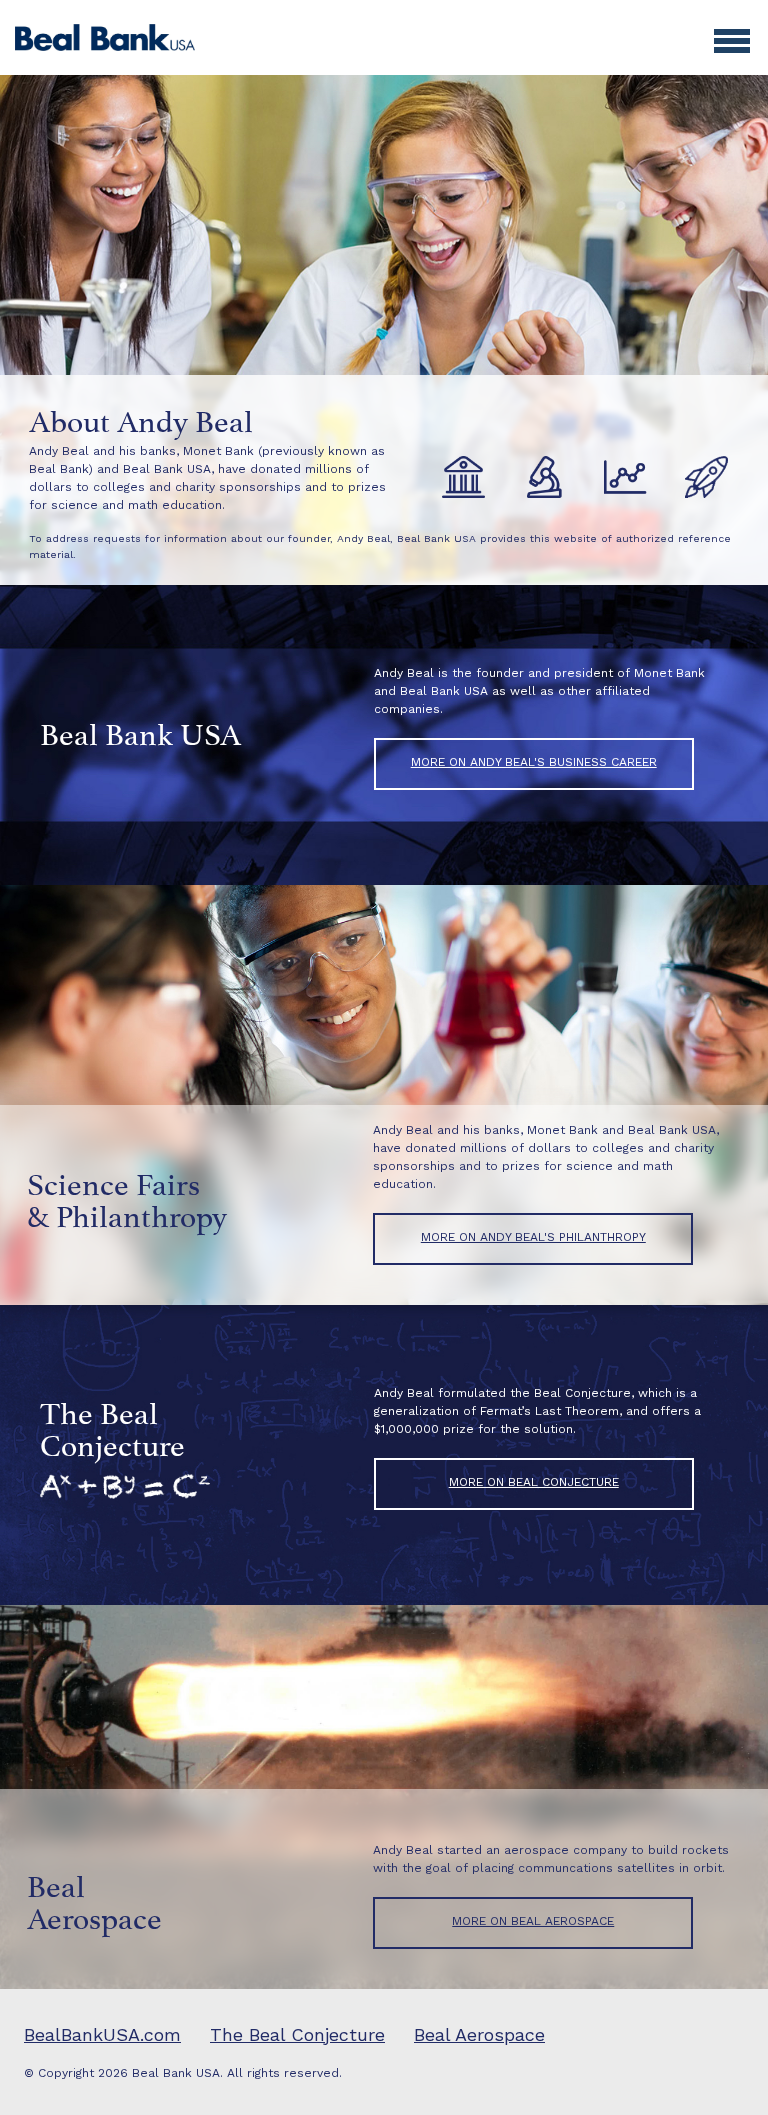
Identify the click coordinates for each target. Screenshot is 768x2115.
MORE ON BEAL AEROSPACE (533, 1921)
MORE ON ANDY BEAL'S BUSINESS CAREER (534, 762)
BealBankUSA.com (102, 2034)
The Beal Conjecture (297, 2034)
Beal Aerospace (479, 2034)
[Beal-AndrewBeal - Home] (105, 36)
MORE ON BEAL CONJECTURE (534, 1482)
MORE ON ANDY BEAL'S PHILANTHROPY (533, 1237)
